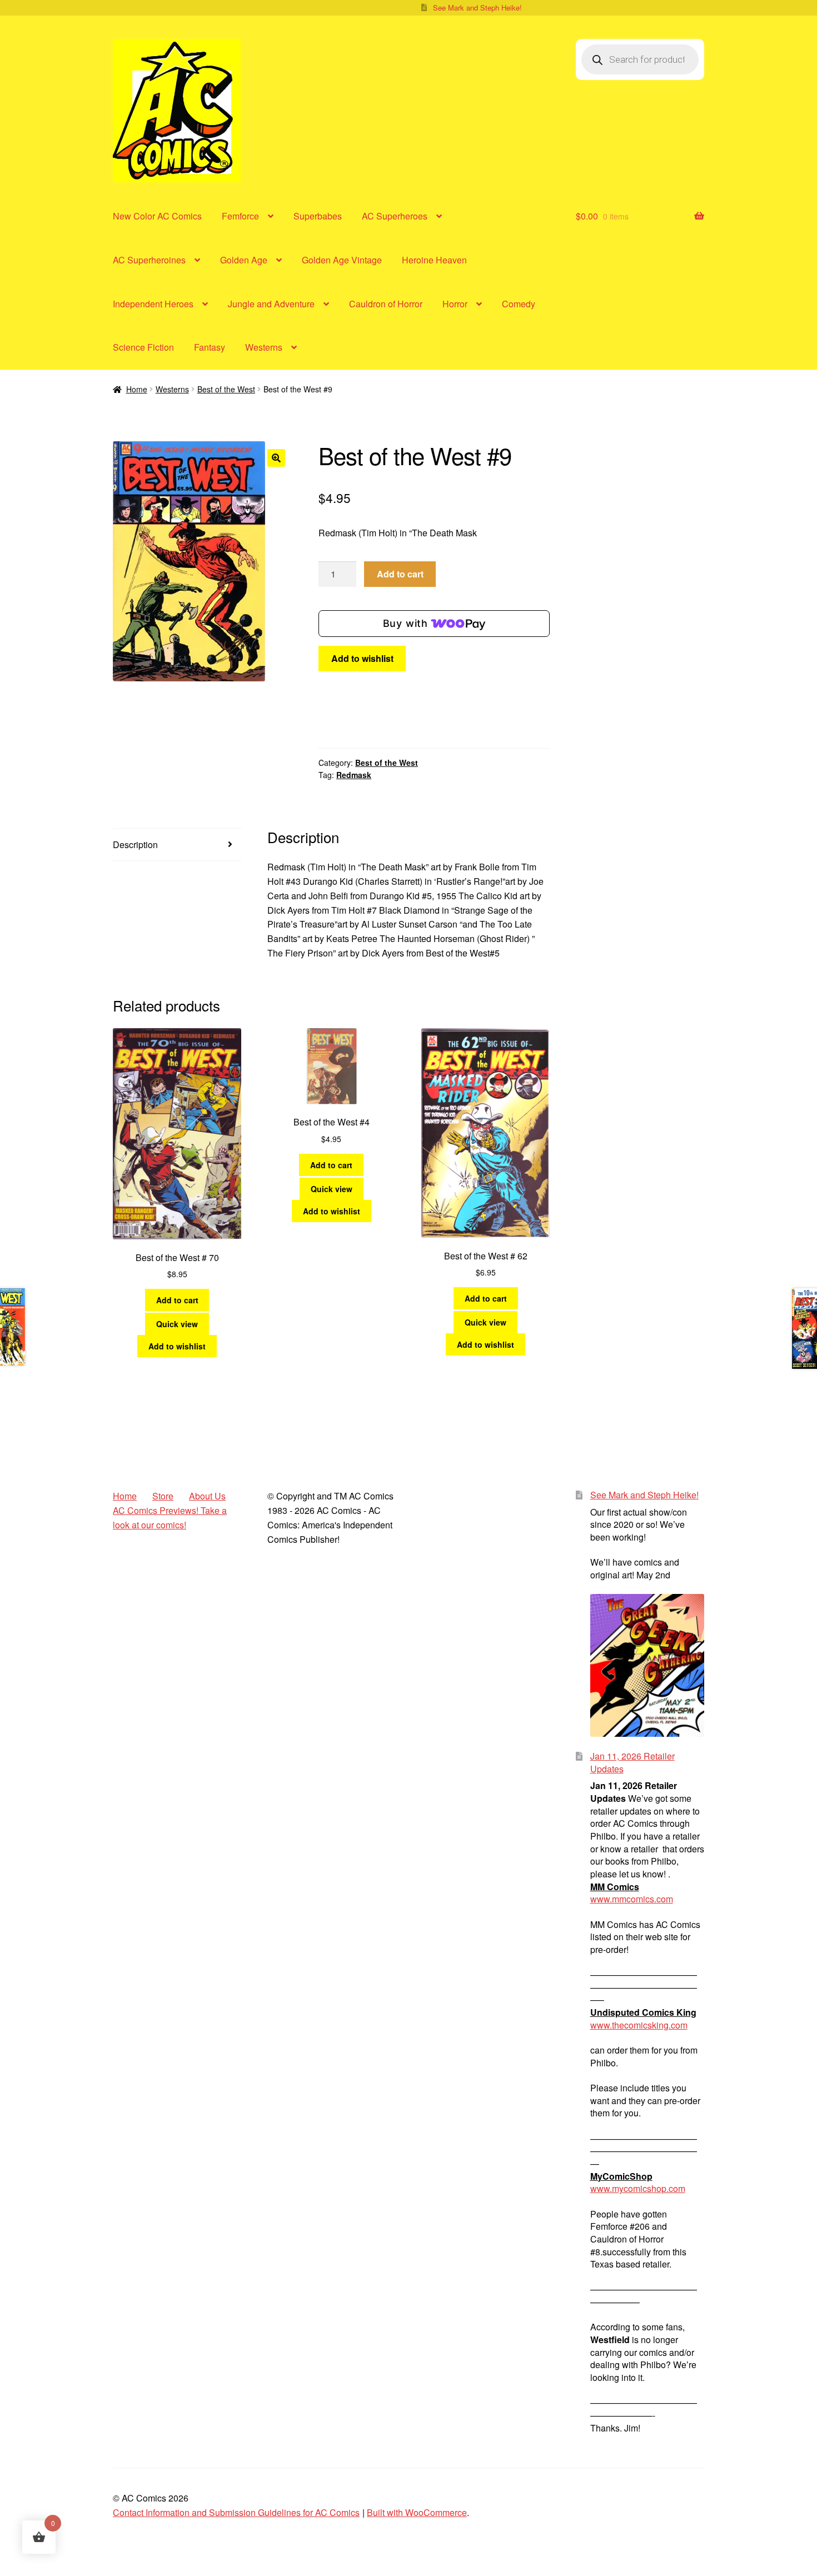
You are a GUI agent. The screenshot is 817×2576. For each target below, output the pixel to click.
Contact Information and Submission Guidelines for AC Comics (236, 2512)
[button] (276, 458)
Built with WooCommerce (417, 2512)
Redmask (354, 775)
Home (137, 389)
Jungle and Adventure (271, 304)
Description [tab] (135, 844)
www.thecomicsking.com (639, 2025)
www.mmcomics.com (632, 1899)
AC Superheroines (149, 260)
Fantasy (210, 347)
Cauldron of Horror (386, 304)
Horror (455, 304)
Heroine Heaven (434, 260)
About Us (207, 1496)
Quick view (177, 1324)
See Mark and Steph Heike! (477, 8)
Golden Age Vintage (342, 260)
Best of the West (226, 389)
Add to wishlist (362, 658)
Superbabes (318, 216)
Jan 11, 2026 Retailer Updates (632, 1762)
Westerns (264, 347)
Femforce (240, 216)
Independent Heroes (153, 304)
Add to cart (400, 574)
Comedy (519, 304)
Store (163, 1496)
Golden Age (244, 260)
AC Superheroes (395, 216)
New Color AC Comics (157, 216)
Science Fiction (143, 347)
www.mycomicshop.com (638, 2188)
